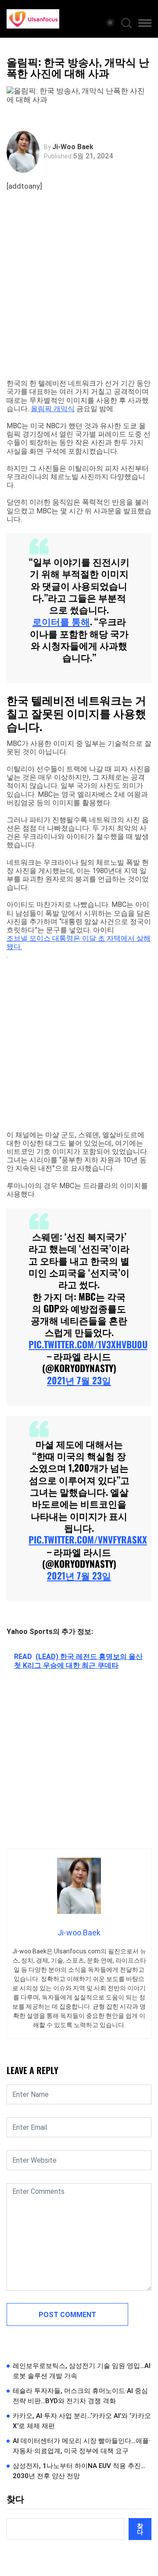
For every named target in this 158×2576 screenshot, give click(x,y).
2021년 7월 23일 (79, 1380)
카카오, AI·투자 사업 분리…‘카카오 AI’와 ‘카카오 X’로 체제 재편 (82, 2421)
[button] (145, 25)
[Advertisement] (79, 296)
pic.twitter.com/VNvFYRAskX (88, 1539)
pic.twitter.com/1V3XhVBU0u (88, 1344)
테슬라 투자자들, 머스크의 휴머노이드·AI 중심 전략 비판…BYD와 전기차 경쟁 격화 (80, 2396)
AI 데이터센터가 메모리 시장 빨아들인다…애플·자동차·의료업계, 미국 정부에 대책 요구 (82, 2446)
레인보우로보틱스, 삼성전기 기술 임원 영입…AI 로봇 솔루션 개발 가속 (82, 2371)
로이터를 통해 (61, 621)
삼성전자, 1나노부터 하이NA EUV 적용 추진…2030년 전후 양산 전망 (79, 2471)
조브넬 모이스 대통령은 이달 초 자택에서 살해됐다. (79, 942)
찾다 (15, 2499)
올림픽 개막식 (53, 409)
